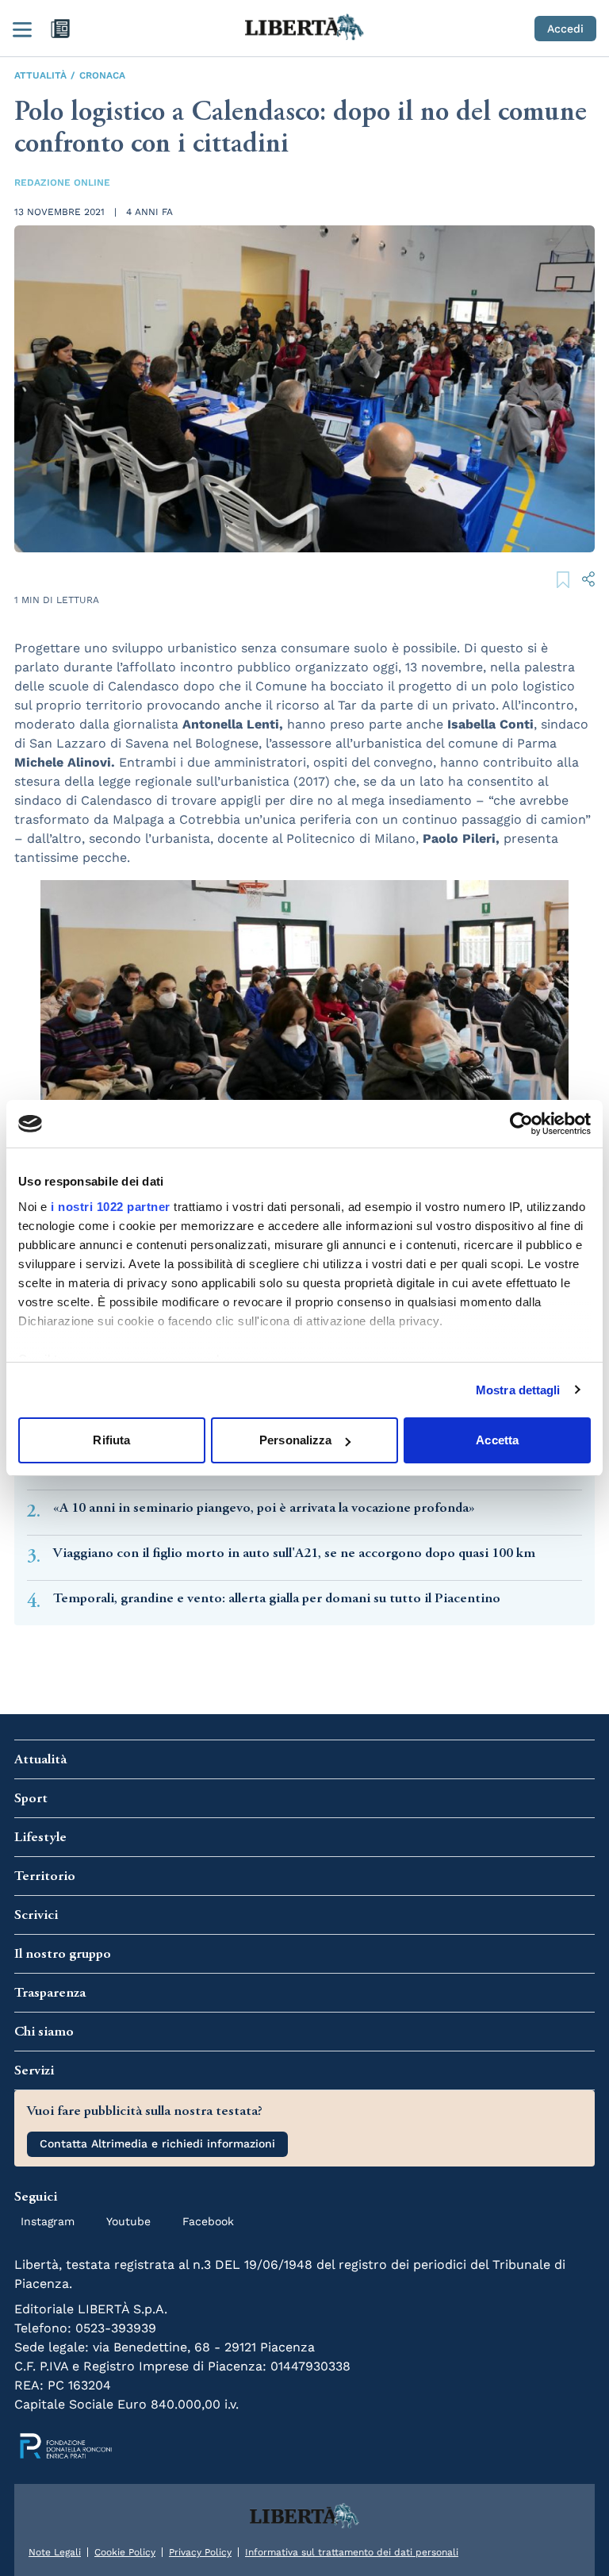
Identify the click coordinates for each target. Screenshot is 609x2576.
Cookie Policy (125, 2552)
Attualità (40, 75)
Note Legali (55, 2552)
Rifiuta (111, 1440)
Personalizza (295, 1440)
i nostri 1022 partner (111, 1207)
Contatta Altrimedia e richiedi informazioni (157, 2143)
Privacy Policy (200, 2552)
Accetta (497, 1440)
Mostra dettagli (518, 1390)
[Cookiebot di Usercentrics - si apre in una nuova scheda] (521, 1124)
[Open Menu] (22, 29)
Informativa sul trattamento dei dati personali (352, 2552)
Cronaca (102, 75)
